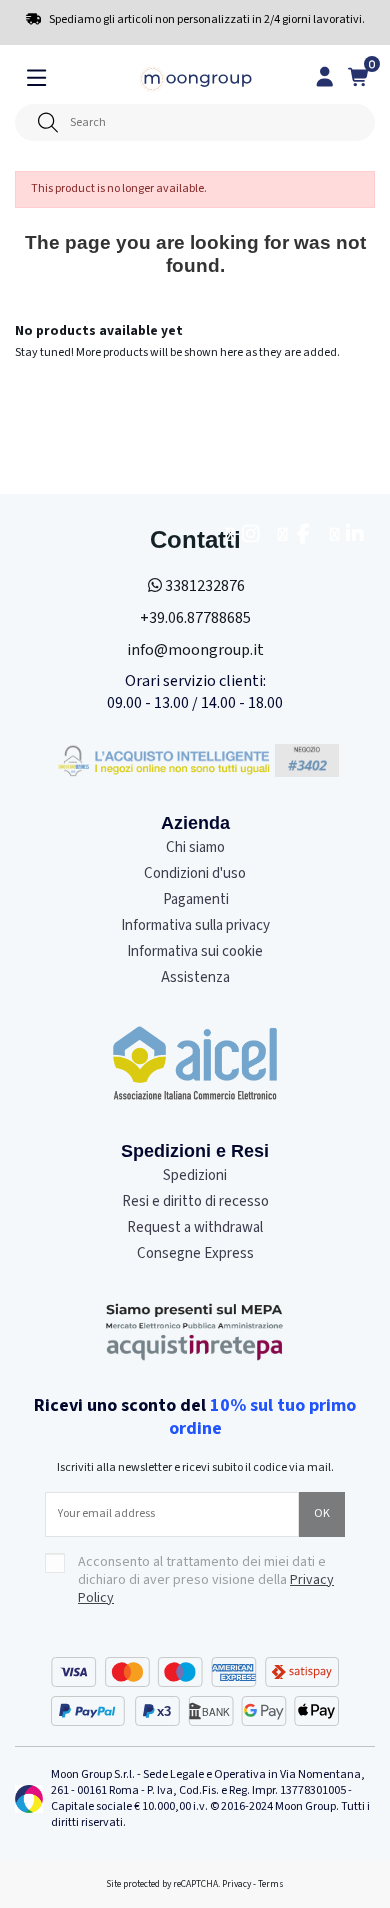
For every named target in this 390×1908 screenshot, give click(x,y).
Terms (271, 1884)
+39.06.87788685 (195, 618)
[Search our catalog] (47, 122)
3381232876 (205, 586)
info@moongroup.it (195, 650)
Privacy (236, 1884)
